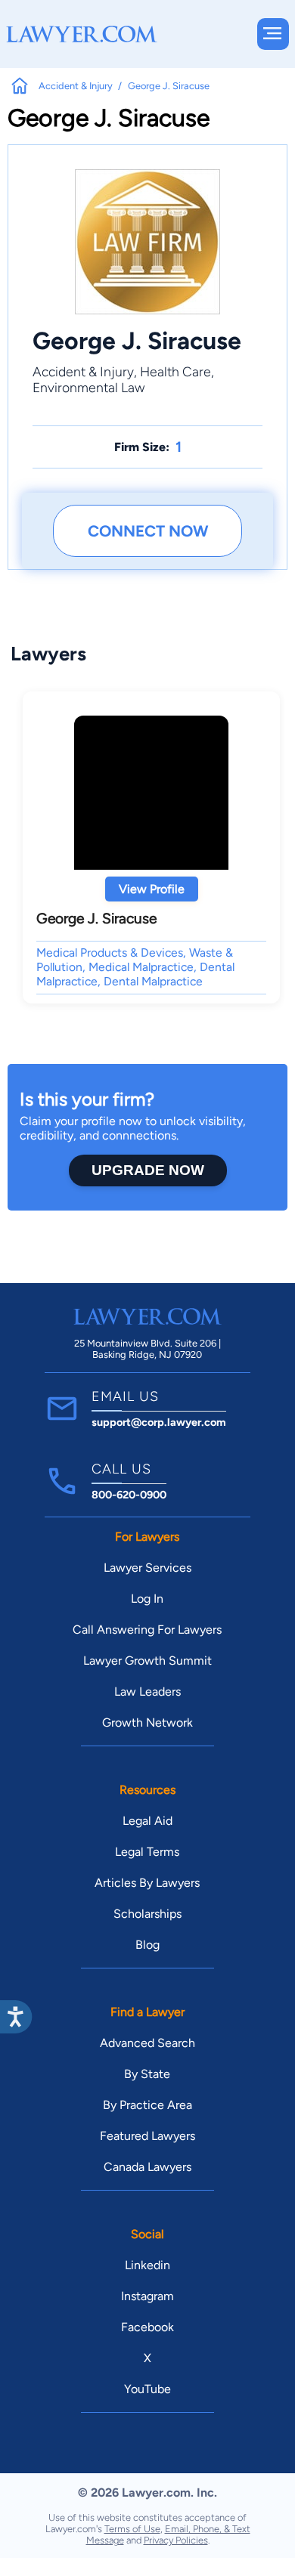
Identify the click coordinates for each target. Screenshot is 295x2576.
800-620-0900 (129, 1495)
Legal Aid (147, 1821)
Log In (147, 1599)
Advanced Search (147, 2043)
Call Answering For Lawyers (147, 1630)
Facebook (147, 2327)
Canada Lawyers (147, 2167)
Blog (147, 1945)
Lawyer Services (147, 1568)
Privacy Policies (176, 2540)
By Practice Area (147, 2105)
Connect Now (148, 531)
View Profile (152, 889)
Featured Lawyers (147, 2136)
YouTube (147, 2389)
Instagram (147, 2296)
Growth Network (147, 1722)
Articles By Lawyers (147, 1883)
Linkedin (147, 2265)
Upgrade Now (148, 1170)
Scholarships (147, 1914)
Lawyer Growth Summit (147, 1661)
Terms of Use (132, 2529)
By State (147, 2074)
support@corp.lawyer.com (159, 1422)
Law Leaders (147, 1692)
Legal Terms (147, 1852)
